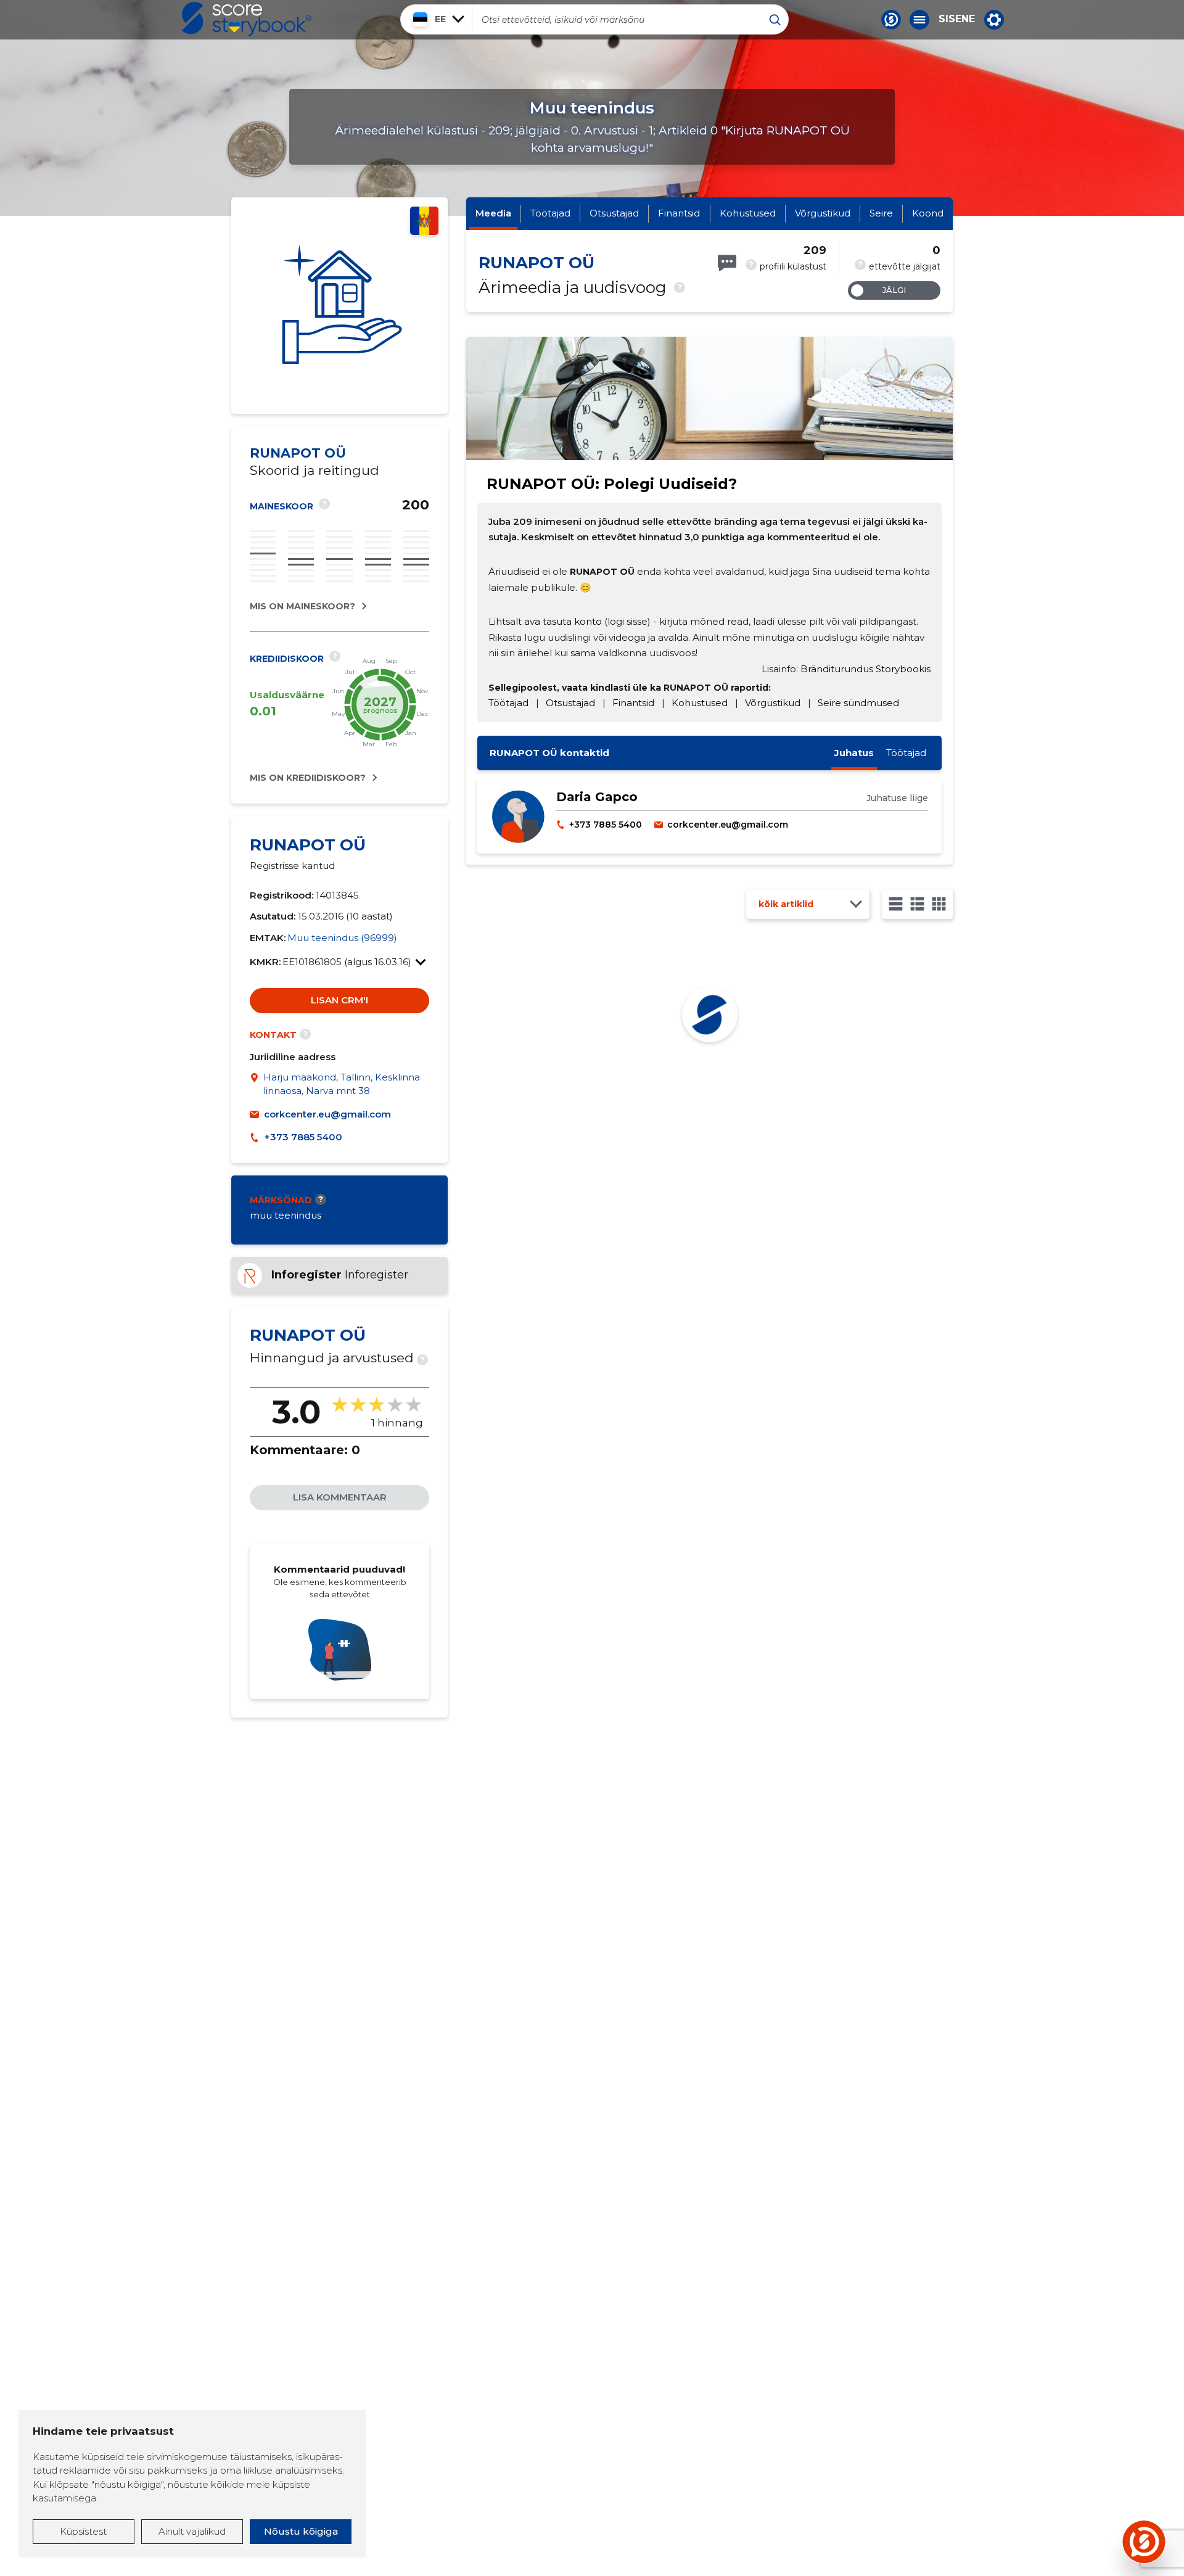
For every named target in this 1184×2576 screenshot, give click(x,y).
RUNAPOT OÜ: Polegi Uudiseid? (612, 484)
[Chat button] (891, 20)
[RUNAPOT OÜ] (339, 306)
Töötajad (550, 213)
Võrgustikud (823, 213)
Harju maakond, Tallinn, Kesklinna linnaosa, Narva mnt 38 (342, 1084)
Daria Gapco (597, 797)
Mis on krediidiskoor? (308, 778)
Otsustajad (614, 213)
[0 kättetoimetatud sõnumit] (727, 263)
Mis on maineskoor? (302, 606)
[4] (939, 904)
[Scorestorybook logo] (247, 19)
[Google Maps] (257, 1084)
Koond (928, 213)
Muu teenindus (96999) (342, 938)
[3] (917, 904)
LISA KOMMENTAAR (340, 1497)
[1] (896, 904)
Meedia (493, 213)
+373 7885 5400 (303, 1137)
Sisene (957, 19)
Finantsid (679, 213)
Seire (881, 213)
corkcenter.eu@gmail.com (327, 1114)
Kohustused (748, 213)
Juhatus (854, 753)
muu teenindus (286, 1215)
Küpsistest (83, 2531)
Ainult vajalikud (192, 2531)
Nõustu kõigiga (301, 2531)
